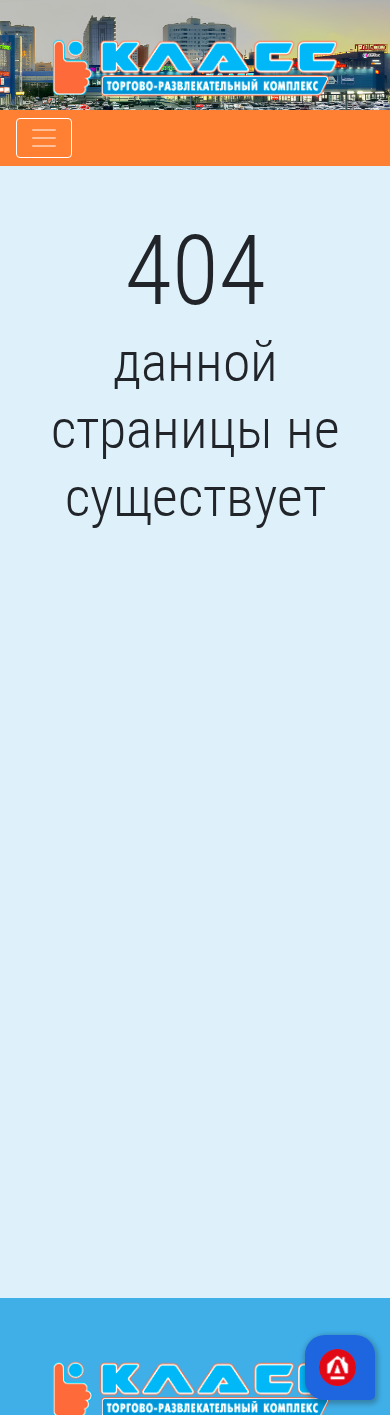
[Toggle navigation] (44, 138)
